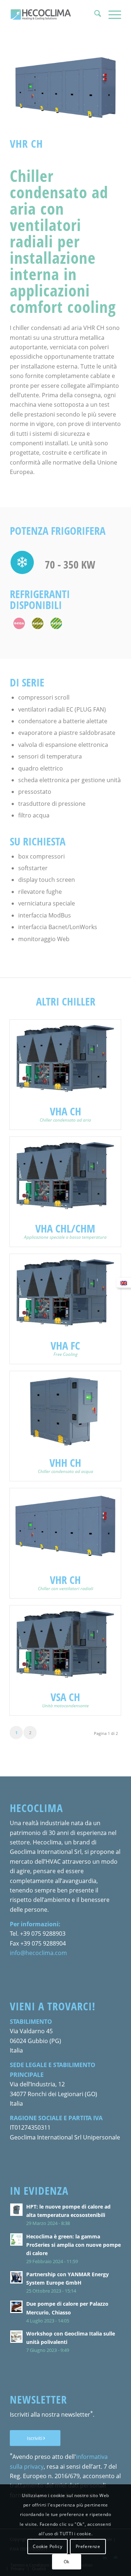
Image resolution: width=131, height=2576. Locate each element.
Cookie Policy (47, 2546)
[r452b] (56, 623)
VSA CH (65, 1697)
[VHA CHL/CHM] (65, 1176)
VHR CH (65, 1580)
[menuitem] (94, 15)
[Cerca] (94, 15)
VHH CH (65, 1463)
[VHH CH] (65, 1411)
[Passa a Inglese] (124, 1283)
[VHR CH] (65, 1528)
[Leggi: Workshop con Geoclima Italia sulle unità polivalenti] (16, 2337)
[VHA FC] (65, 1293)
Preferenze (88, 2546)
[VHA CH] (65, 1059)
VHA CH (65, 1111)
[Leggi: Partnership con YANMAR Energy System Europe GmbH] (16, 2277)
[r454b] (38, 623)
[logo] (54, 15)
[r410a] (19, 623)
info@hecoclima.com (38, 1953)
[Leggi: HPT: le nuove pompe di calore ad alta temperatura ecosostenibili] (16, 2210)
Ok (67, 2562)
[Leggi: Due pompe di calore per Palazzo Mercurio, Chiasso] (16, 2307)
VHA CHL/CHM (65, 1228)
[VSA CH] (65, 1645)
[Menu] (111, 15)
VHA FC (65, 1345)
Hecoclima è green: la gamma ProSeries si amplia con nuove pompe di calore (74, 2245)
